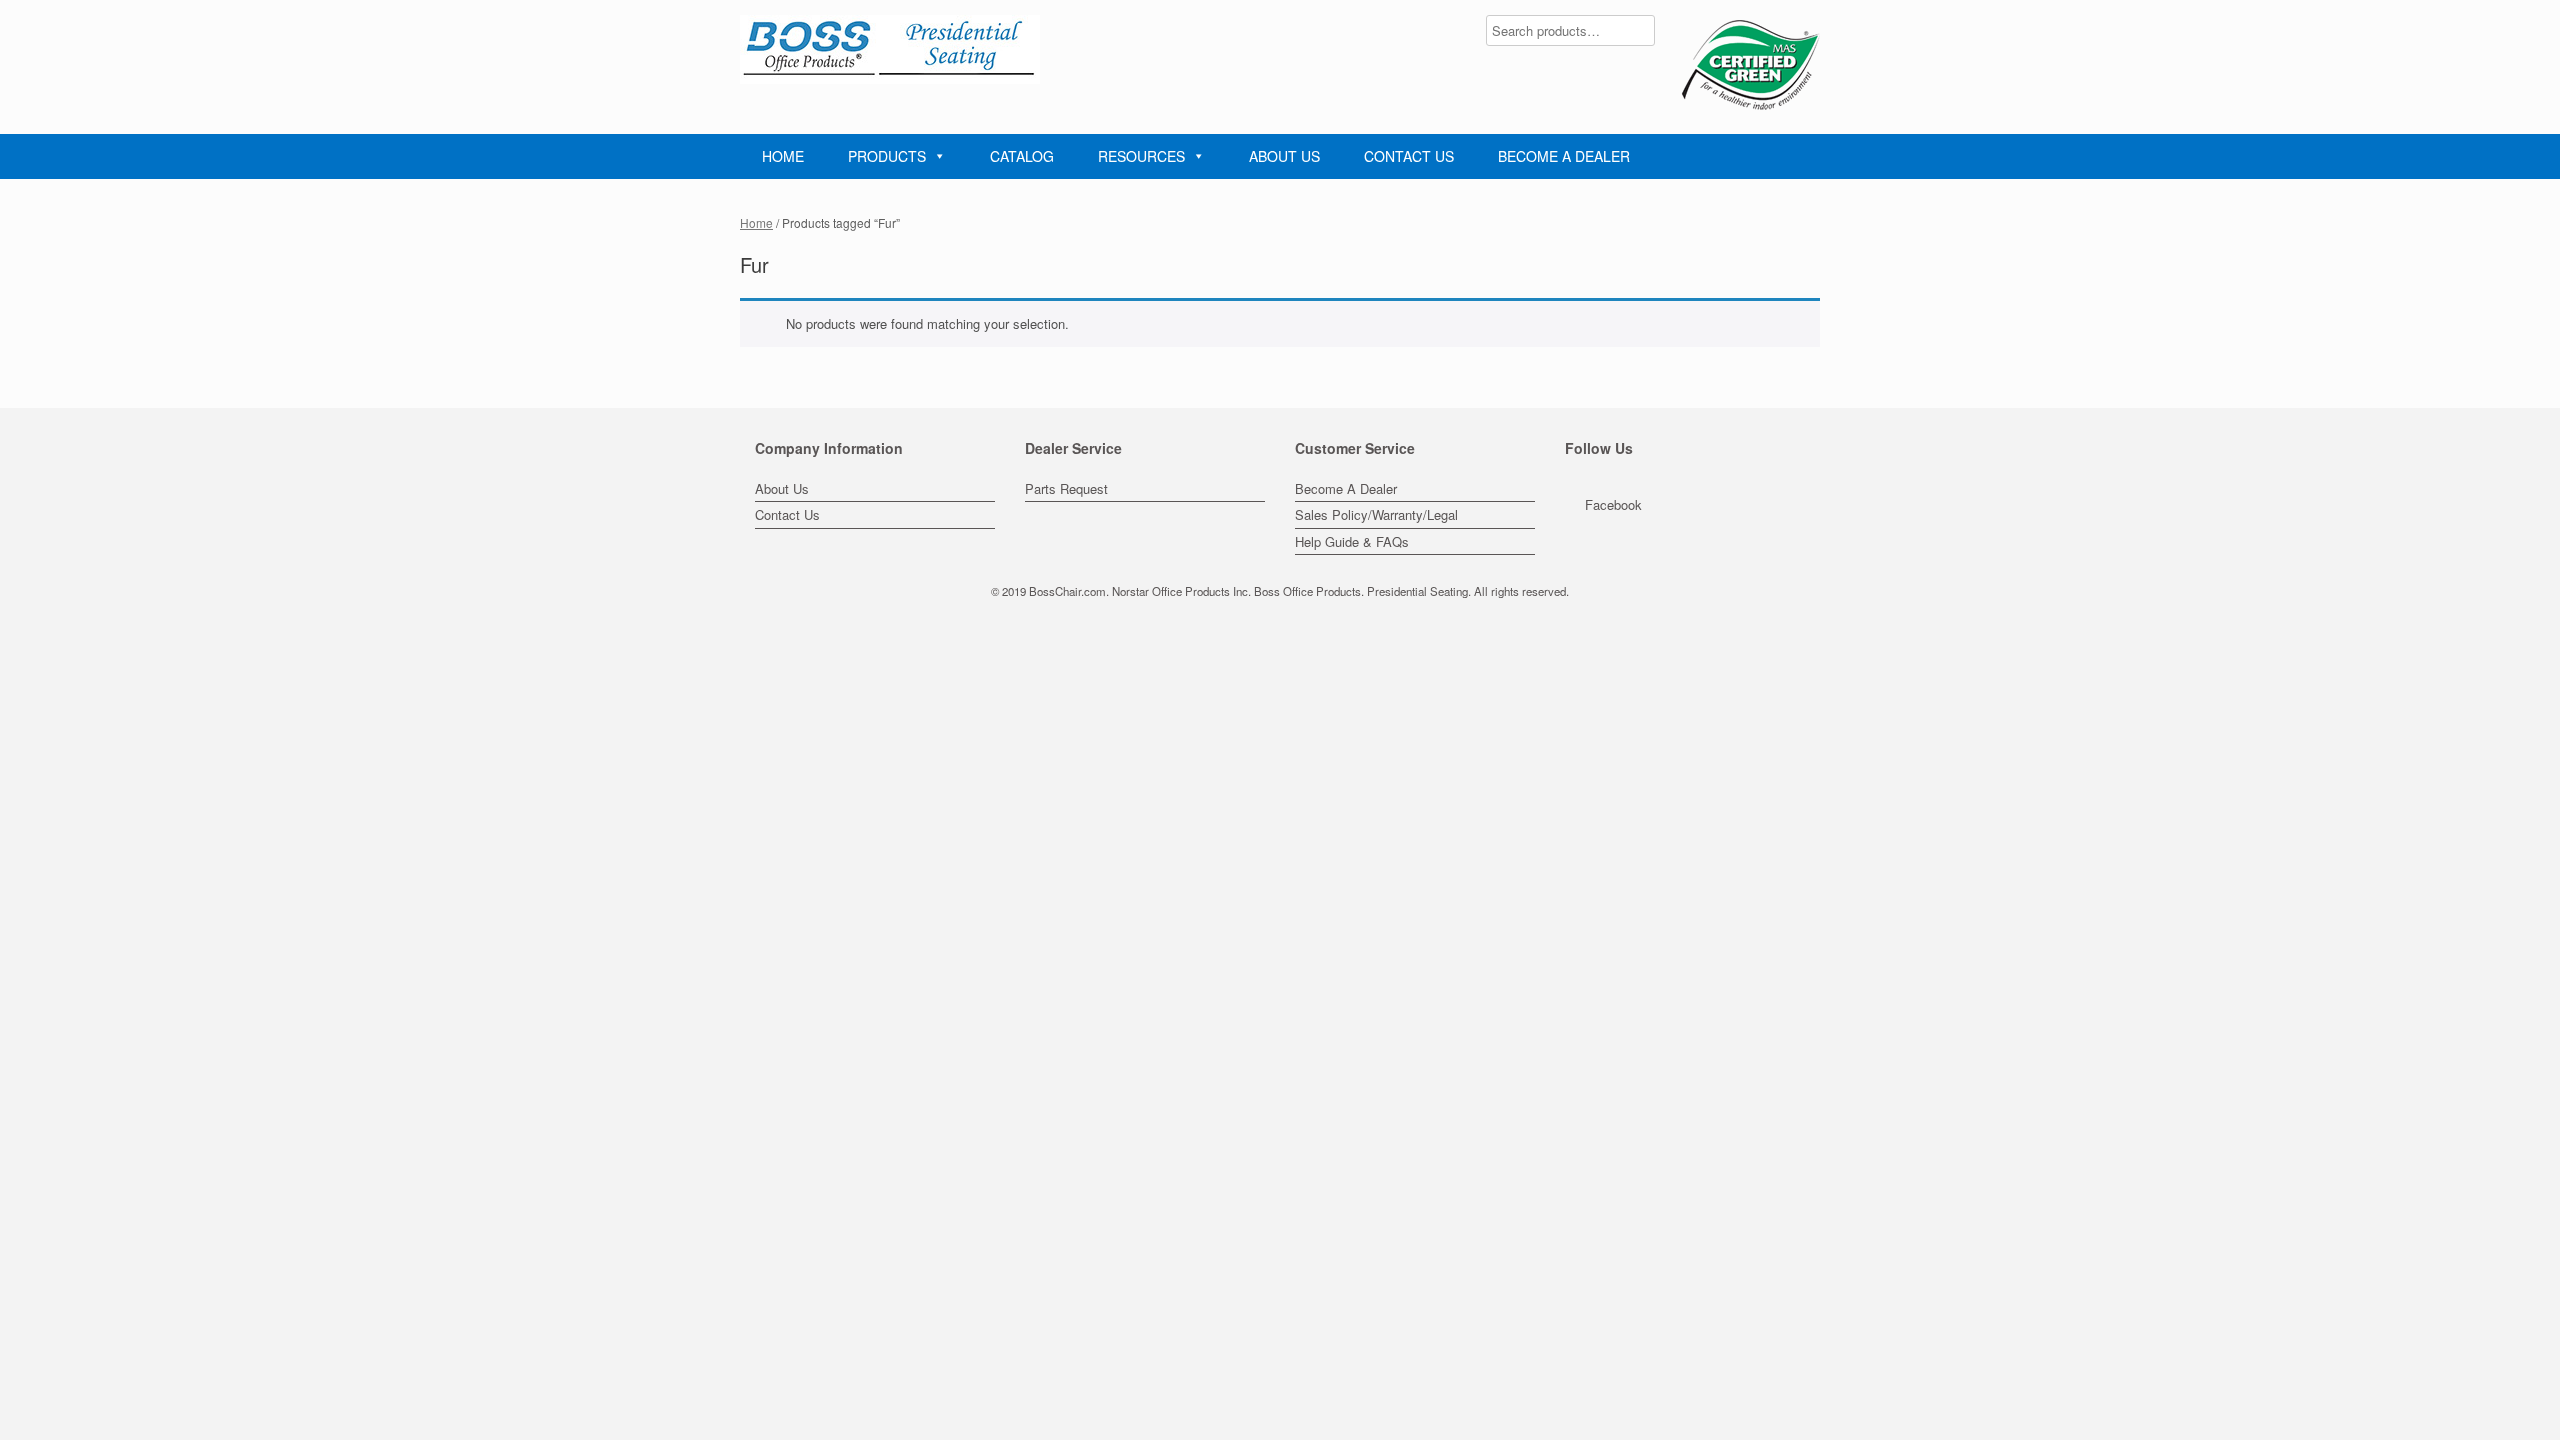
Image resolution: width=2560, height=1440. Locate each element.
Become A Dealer (1346, 488)
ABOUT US (1284, 156)
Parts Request (1066, 488)
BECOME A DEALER (1564, 156)
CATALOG (1022, 156)
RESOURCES (1141, 156)
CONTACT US (1409, 156)
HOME (783, 156)
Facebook (1613, 504)
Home (756, 222)
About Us (782, 488)
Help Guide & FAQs (1352, 541)
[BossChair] (890, 49)
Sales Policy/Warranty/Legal (1376, 514)
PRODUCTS (887, 156)
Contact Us (787, 514)
